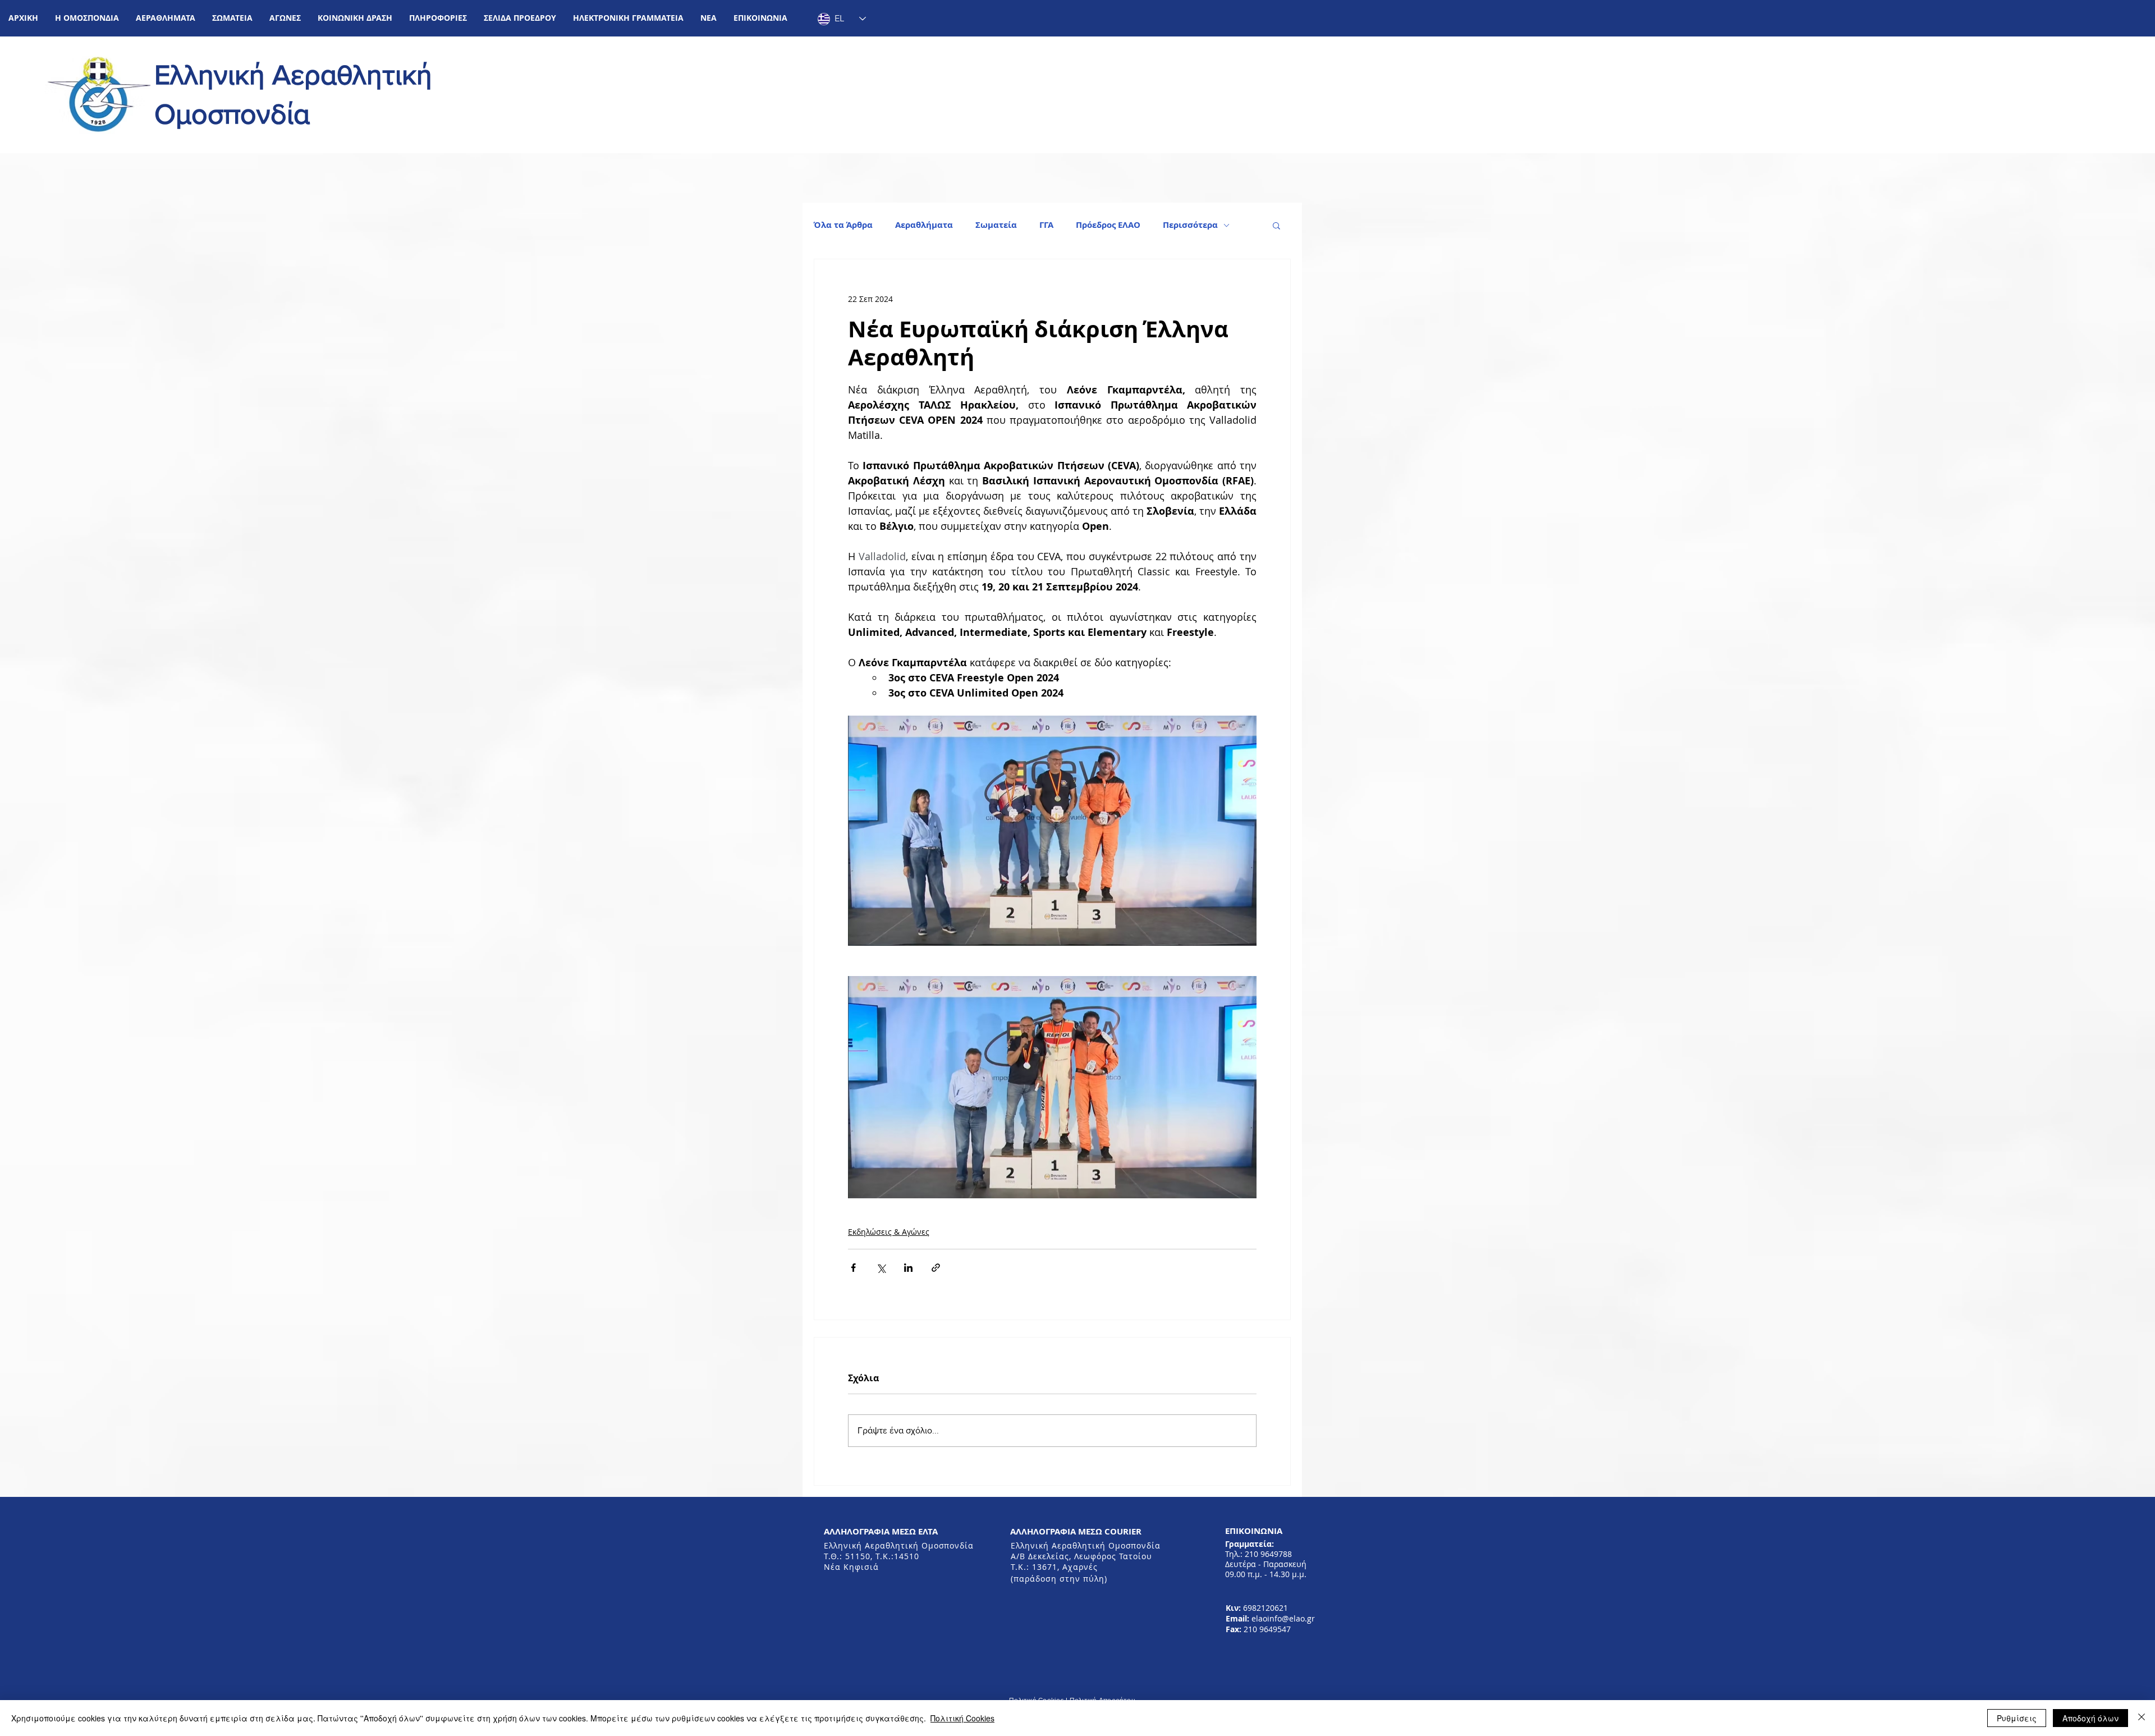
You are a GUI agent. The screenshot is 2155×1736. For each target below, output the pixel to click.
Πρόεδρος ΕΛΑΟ (1108, 225)
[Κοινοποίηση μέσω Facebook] (853, 1268)
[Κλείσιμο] (2142, 1718)
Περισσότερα (1190, 225)
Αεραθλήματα (924, 225)
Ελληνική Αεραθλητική (293, 75)
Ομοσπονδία (232, 114)
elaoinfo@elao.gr (1283, 1618)
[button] (87, 18)
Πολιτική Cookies (962, 1718)
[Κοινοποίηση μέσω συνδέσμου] (936, 1268)
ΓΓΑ (1046, 225)
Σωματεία (996, 225)
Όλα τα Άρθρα (843, 225)
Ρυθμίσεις (2017, 1718)
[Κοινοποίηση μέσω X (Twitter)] (881, 1268)
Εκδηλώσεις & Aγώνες (889, 1232)
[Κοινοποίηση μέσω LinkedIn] (908, 1268)
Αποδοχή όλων (2090, 1718)
